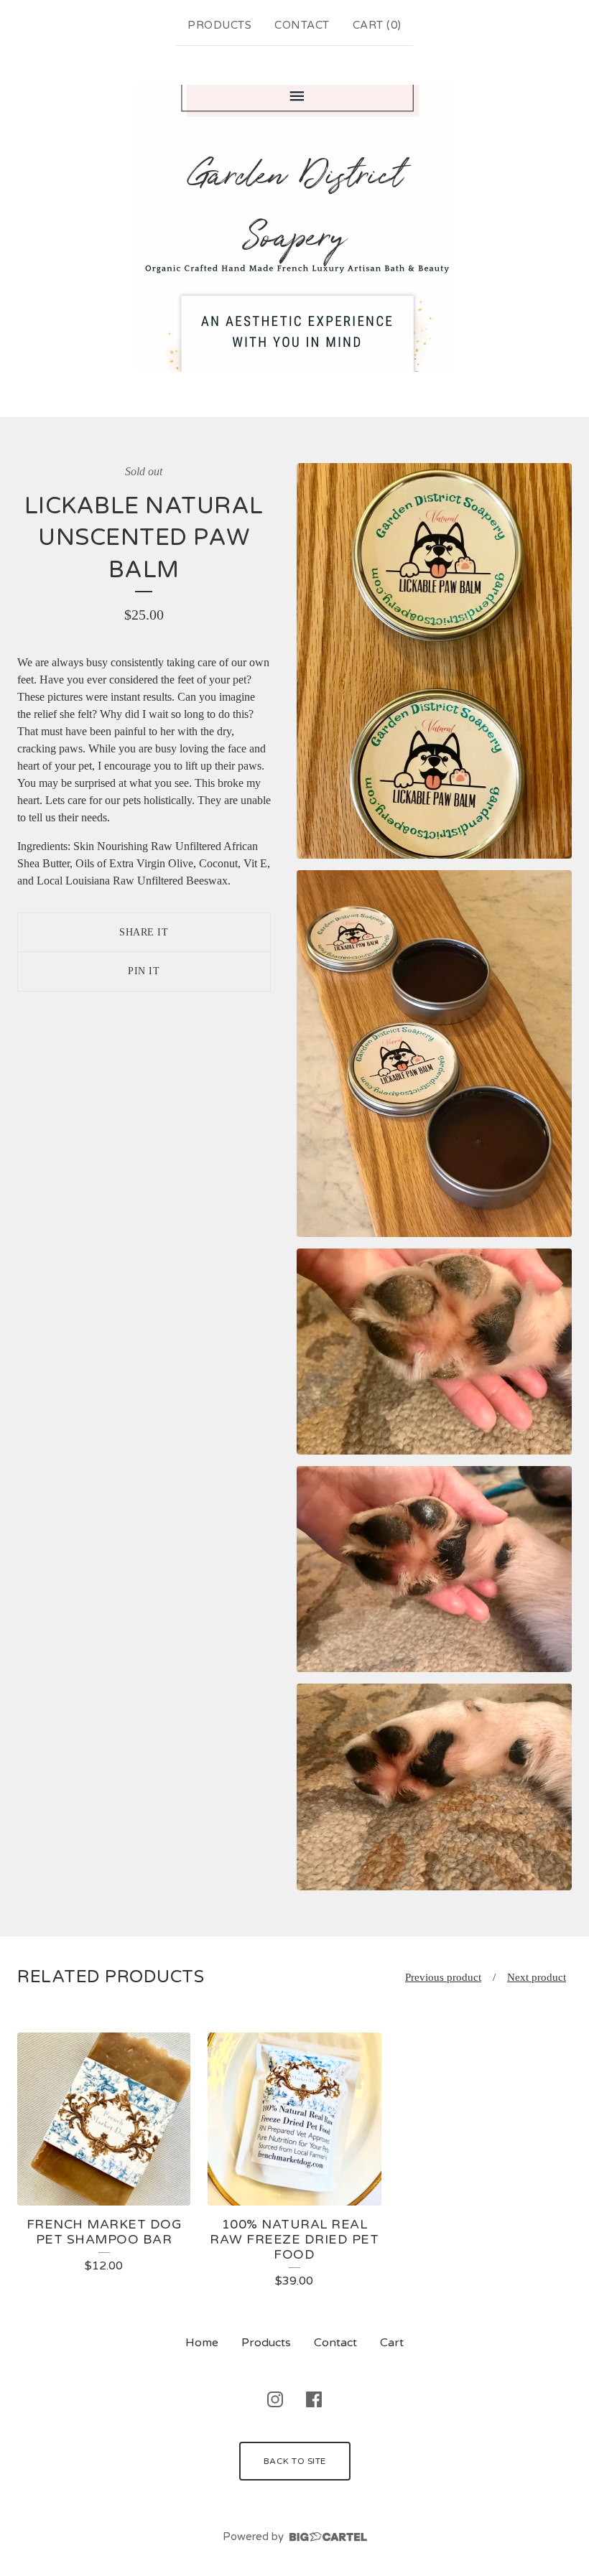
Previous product (443, 1977)
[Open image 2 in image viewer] (434, 1054)
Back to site (295, 2461)
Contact (302, 25)
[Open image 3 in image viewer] (434, 1352)
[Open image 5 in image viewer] (434, 1787)
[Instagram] (275, 2399)
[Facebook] (314, 2399)
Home (202, 2343)
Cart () (377, 25)
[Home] (295, 228)
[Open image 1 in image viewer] (434, 661)
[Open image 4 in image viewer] (434, 1569)
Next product (537, 1977)
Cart (392, 2343)
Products (219, 25)
